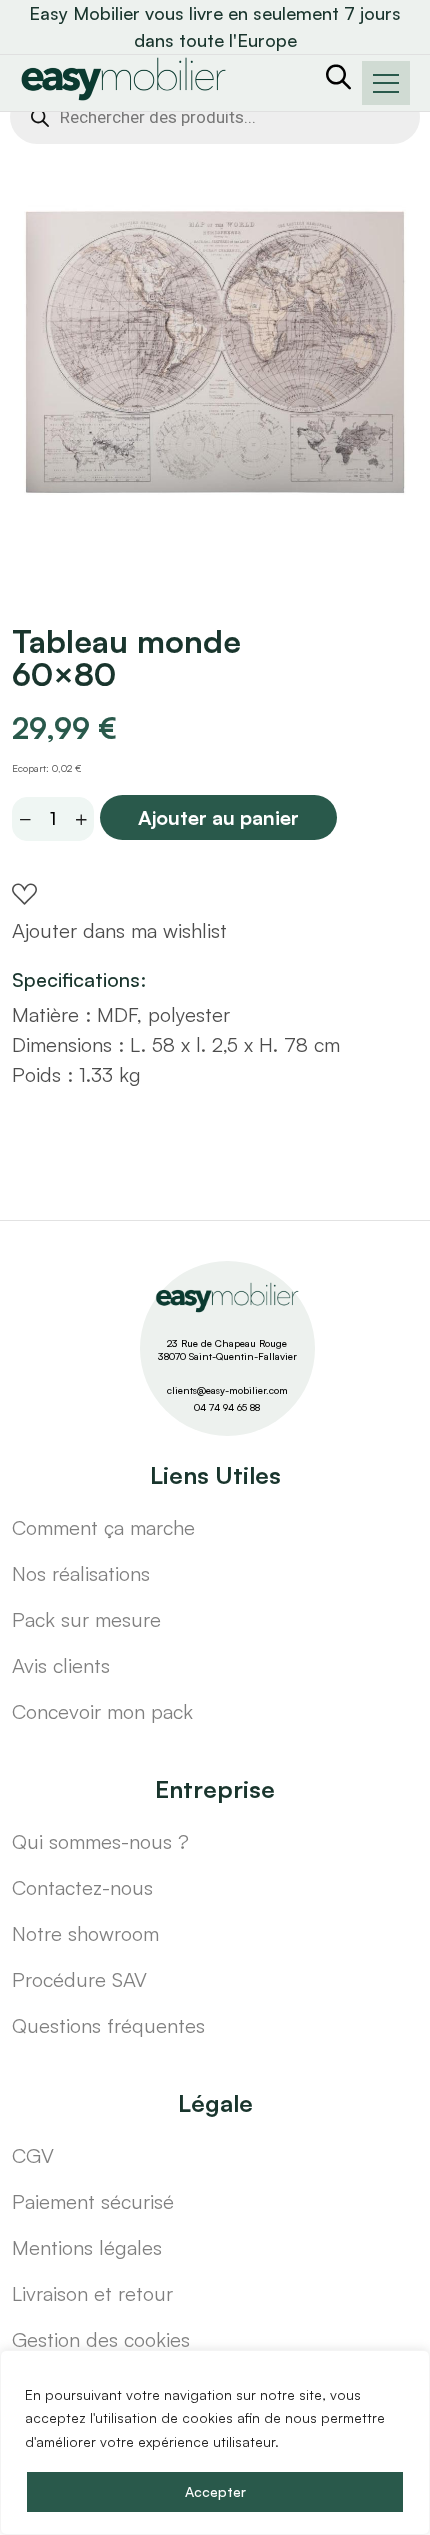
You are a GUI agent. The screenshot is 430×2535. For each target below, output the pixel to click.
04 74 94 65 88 (227, 1407)
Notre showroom (85, 1933)
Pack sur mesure (86, 1619)
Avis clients (61, 1665)
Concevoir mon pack (102, 1711)
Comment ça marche (103, 1527)
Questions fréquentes (108, 2025)
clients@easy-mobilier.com (227, 1390)
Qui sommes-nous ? (100, 1841)
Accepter (215, 2491)
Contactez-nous (82, 1887)
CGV (33, 2155)
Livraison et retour (92, 2293)
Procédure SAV (79, 1979)
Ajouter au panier (218, 817)
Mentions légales (87, 2247)
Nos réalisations (81, 1573)
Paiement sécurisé (93, 2201)
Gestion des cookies (101, 2339)
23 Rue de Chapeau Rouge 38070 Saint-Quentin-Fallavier (227, 1349)
